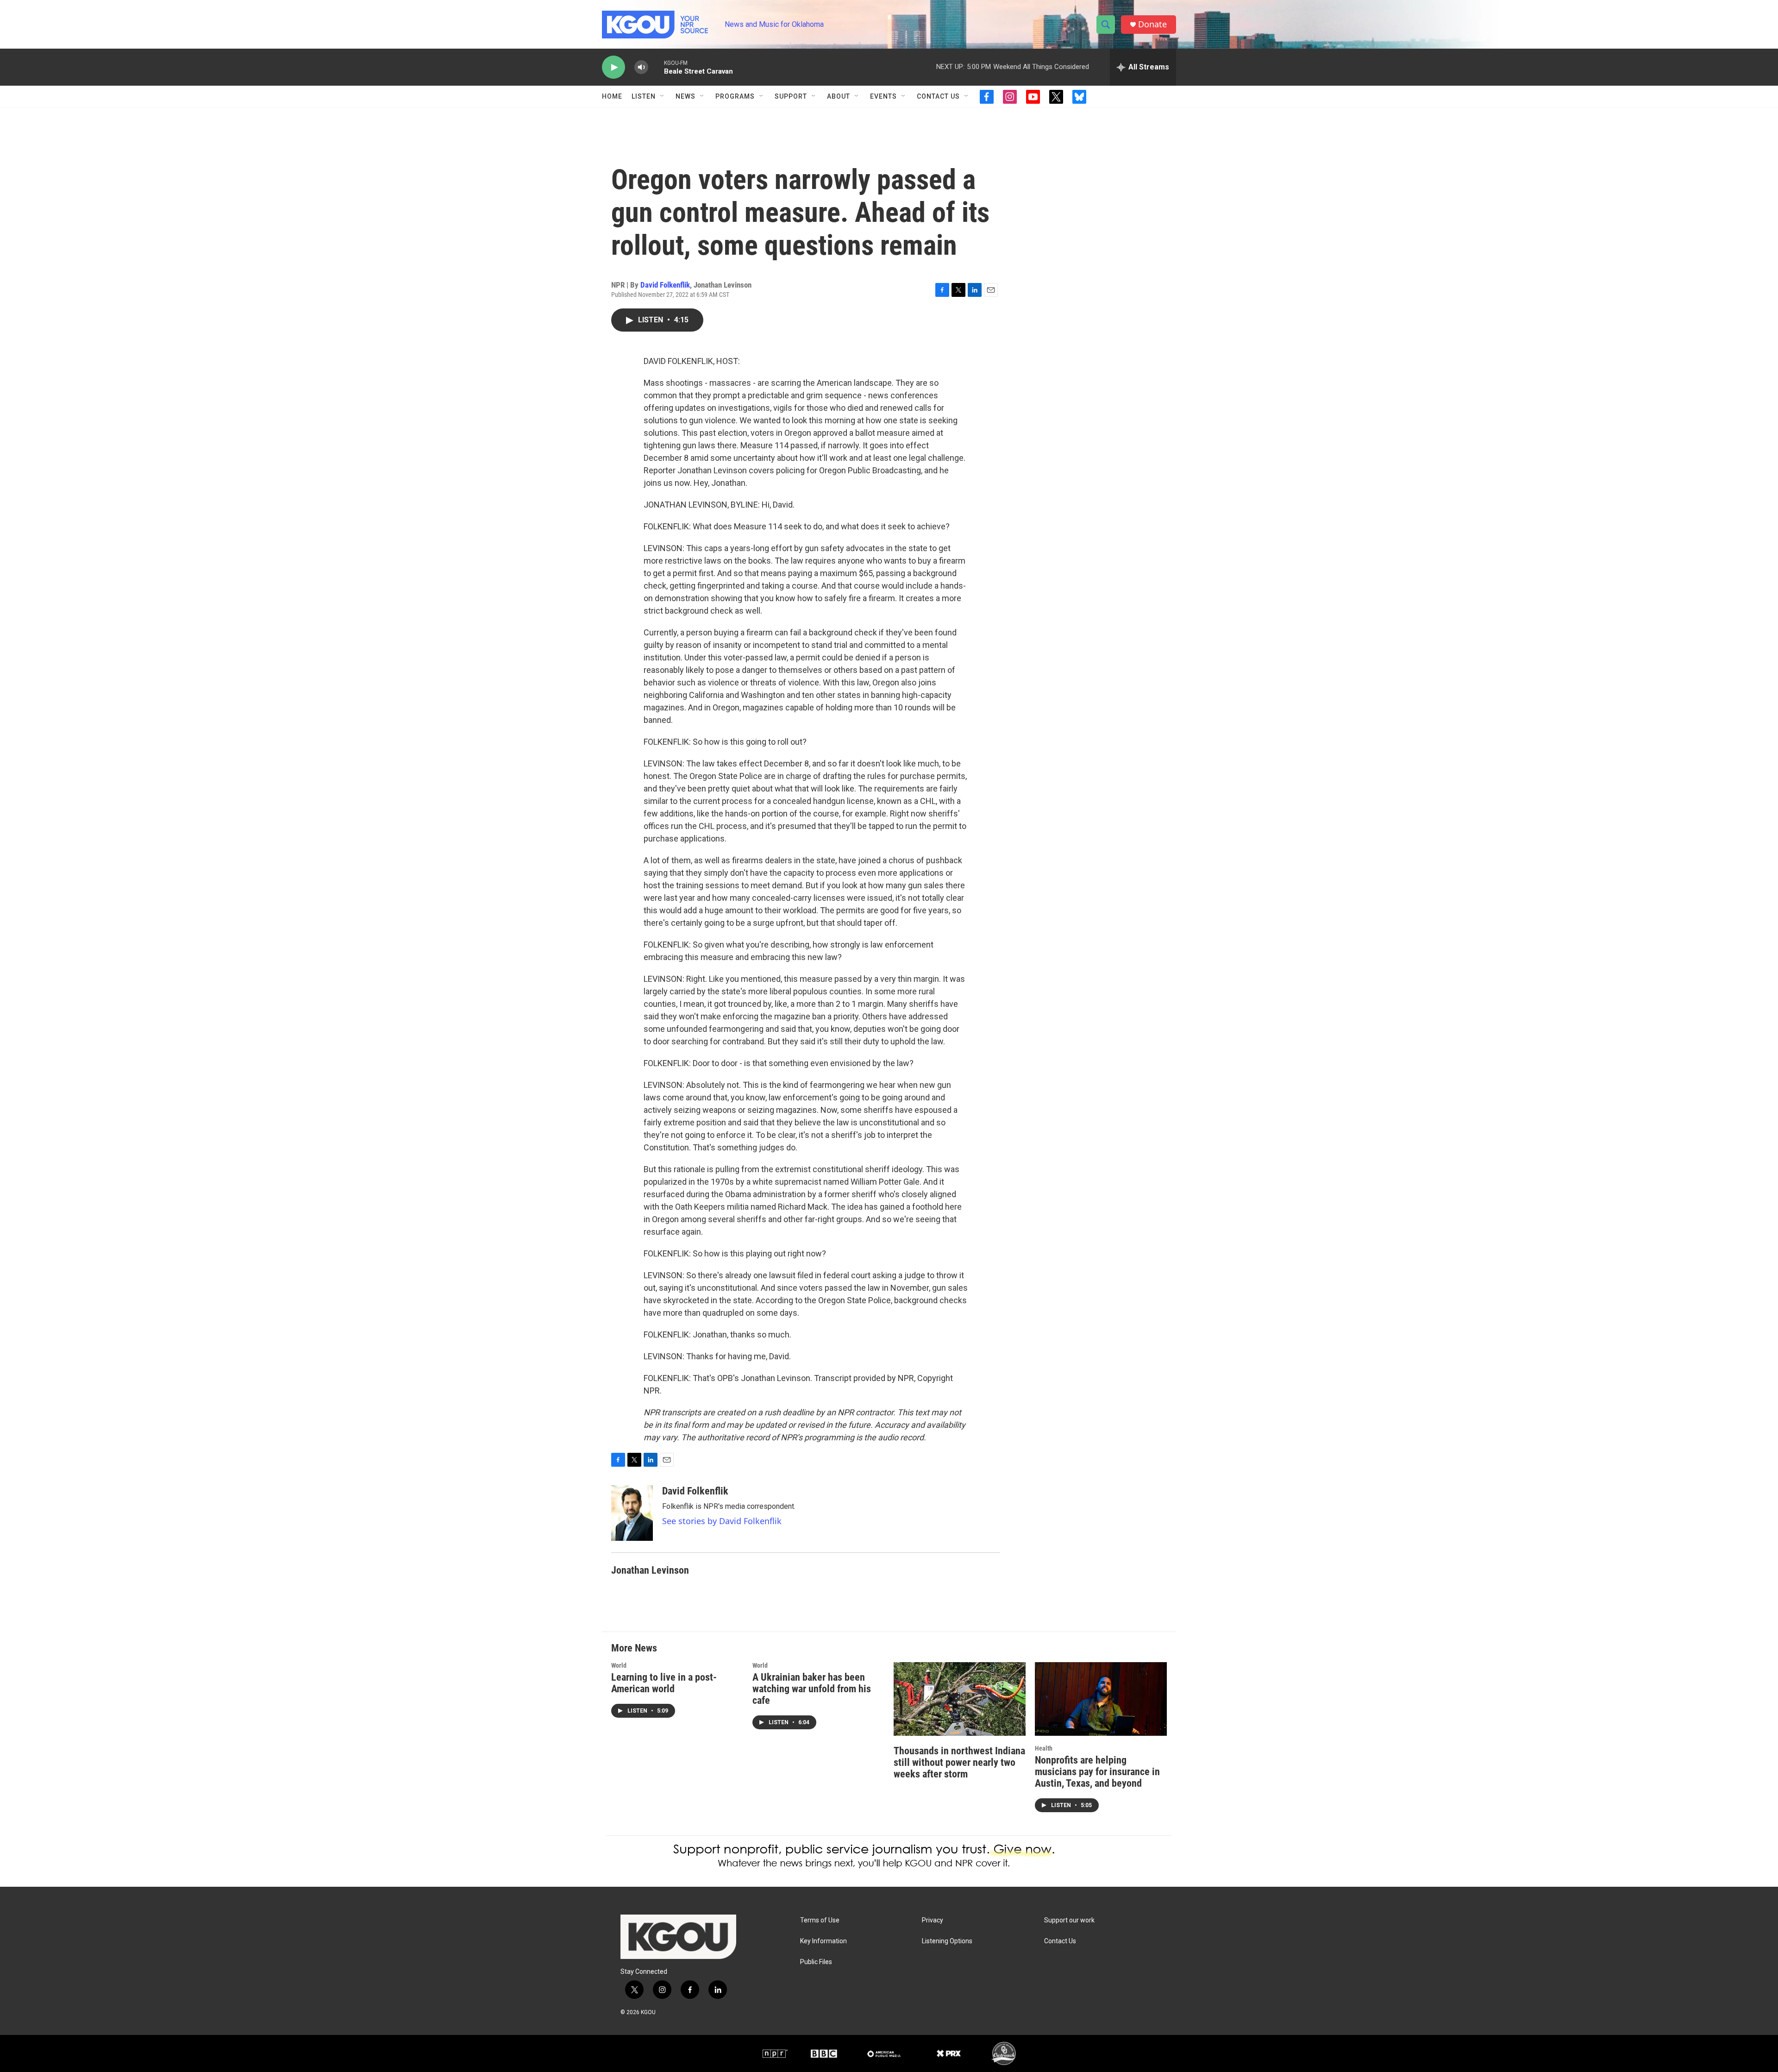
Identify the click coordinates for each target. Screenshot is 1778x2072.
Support (791, 96)
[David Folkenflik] (632, 1513)
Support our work (1069, 1920)
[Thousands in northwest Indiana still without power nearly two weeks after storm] (960, 1699)
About (839, 96)
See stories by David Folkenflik (722, 1521)
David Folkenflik (665, 285)
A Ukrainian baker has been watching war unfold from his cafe (812, 1689)
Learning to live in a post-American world (664, 1683)
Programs (735, 96)
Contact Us (938, 96)
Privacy (933, 1920)
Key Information (823, 1941)
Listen (644, 96)
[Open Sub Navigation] (663, 96)
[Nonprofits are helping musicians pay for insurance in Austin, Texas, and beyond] (1101, 1699)
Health (1044, 1748)
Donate (1152, 24)
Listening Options (947, 1941)
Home (612, 96)
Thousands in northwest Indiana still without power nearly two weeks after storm (959, 1762)
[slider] (656, 67)
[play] (614, 67)
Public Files (816, 1962)
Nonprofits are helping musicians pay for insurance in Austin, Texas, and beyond (1097, 1772)
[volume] (641, 67)
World (619, 1665)
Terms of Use (820, 1920)
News (686, 96)
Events (883, 96)
